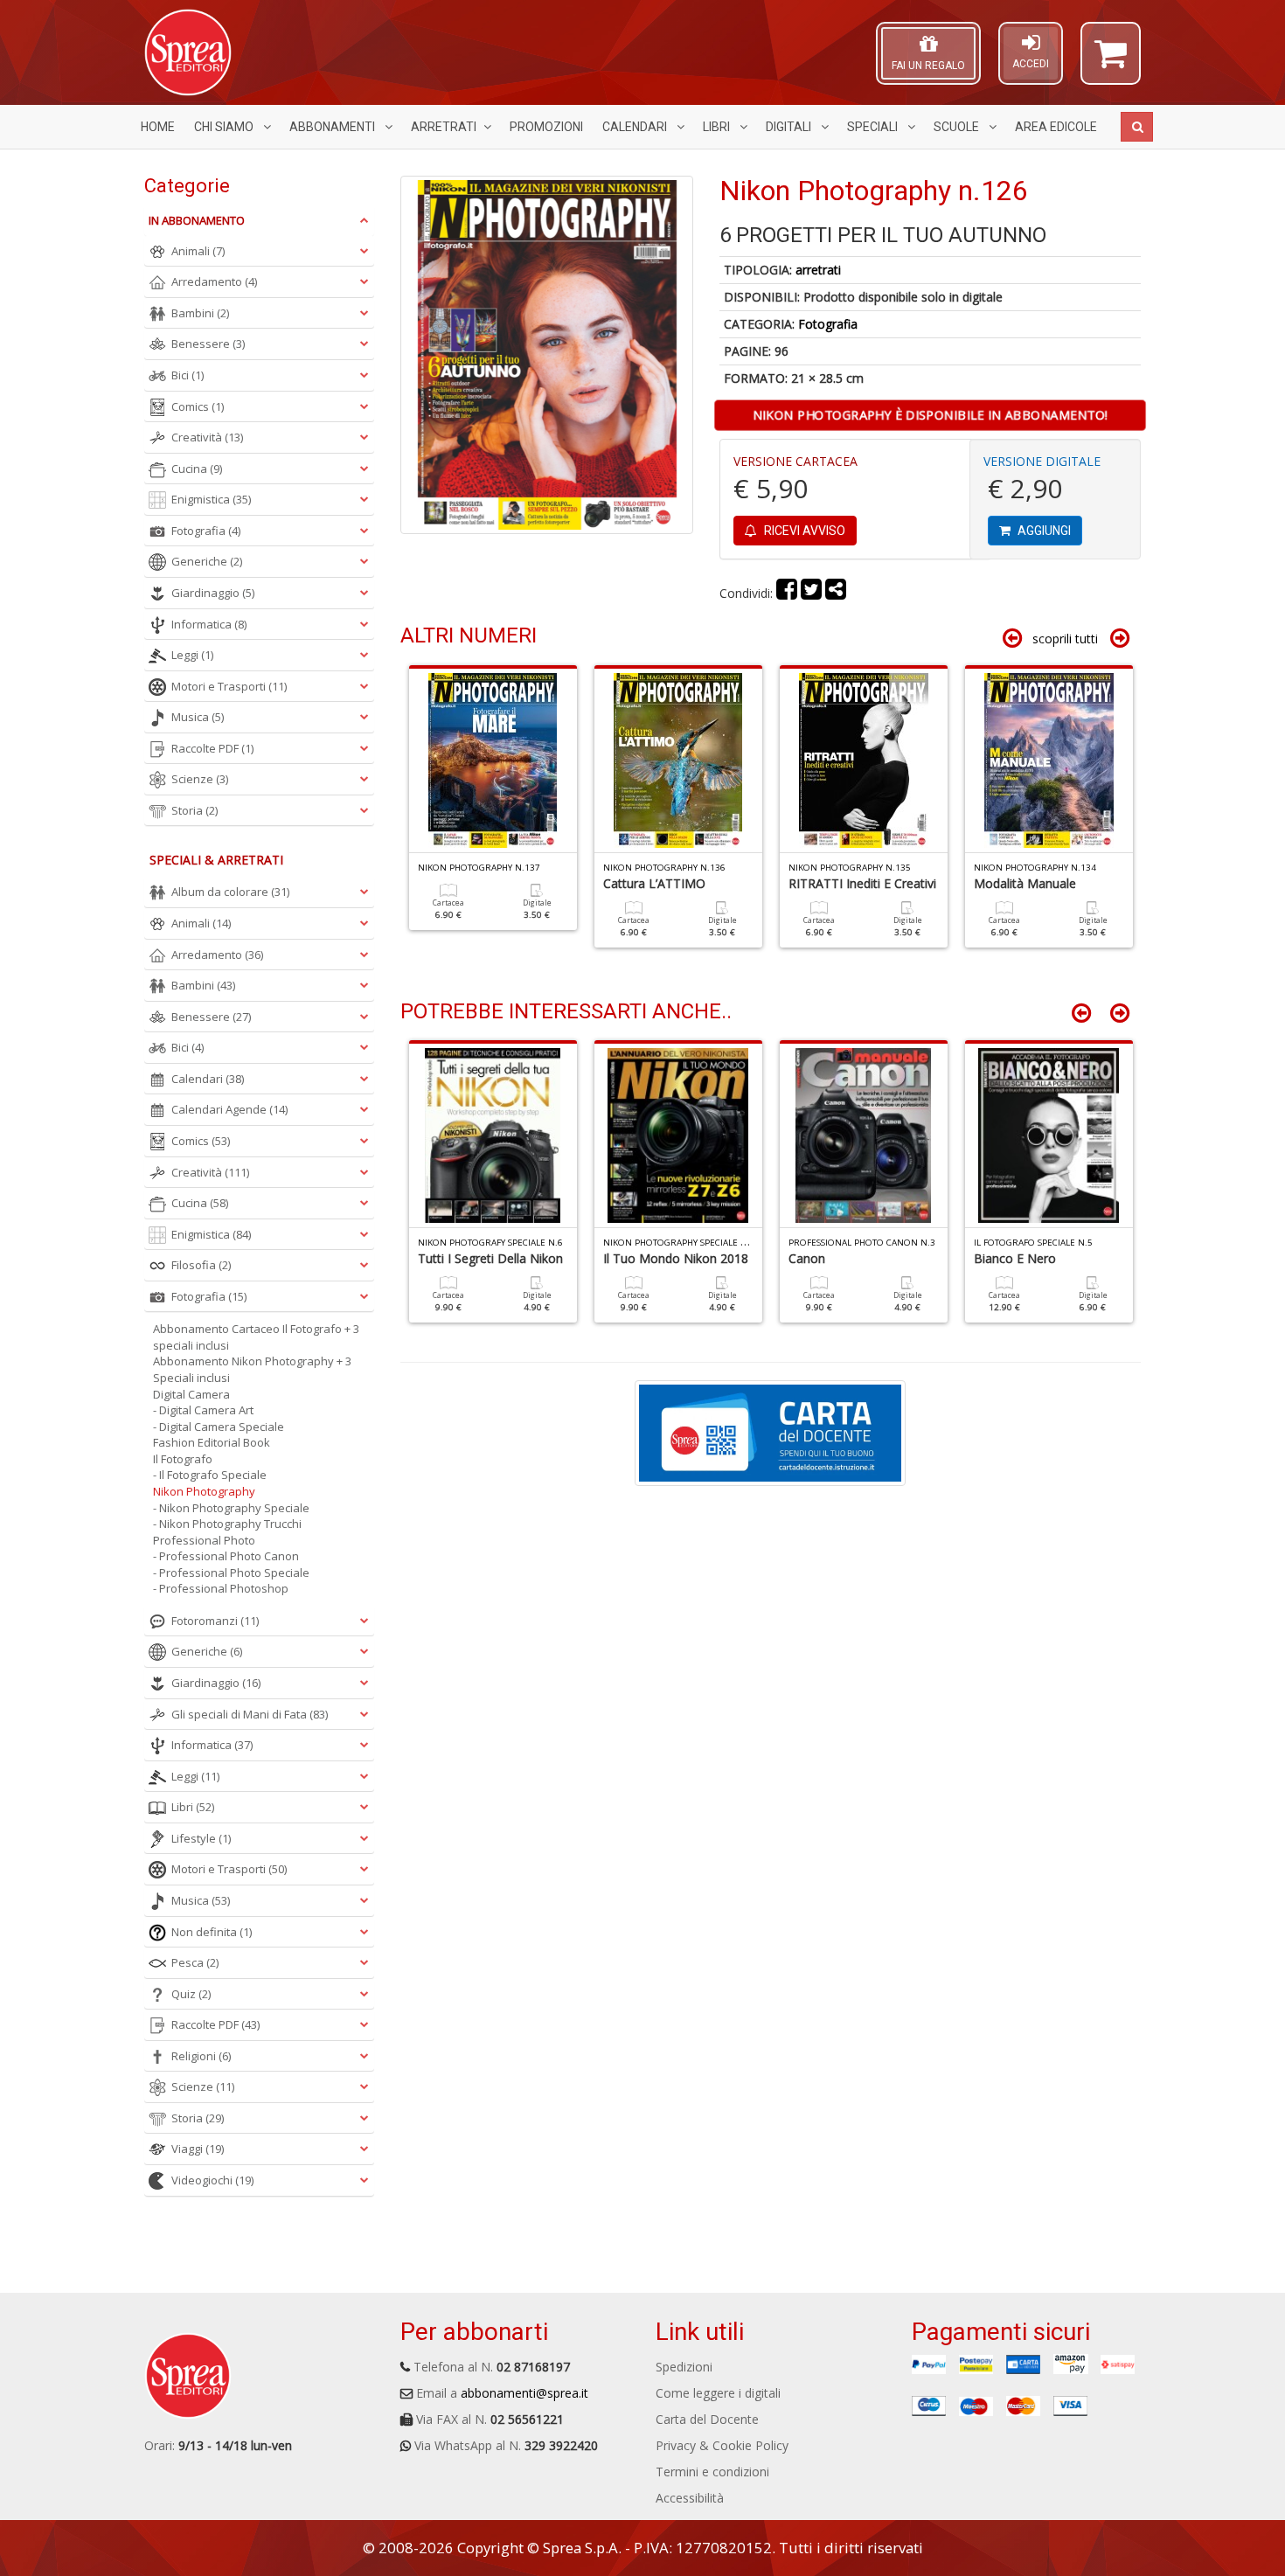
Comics (198, 406)
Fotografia (828, 324)
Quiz (191, 1994)
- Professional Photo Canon (226, 1556)
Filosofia (201, 1265)
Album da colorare (230, 892)
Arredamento (214, 281)
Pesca (195, 1962)
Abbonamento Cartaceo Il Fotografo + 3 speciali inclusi (256, 1337)
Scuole (958, 127)
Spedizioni (684, 2367)
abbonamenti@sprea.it (524, 2393)
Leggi (192, 655)
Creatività (207, 437)
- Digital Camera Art (203, 1410)
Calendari (636, 127)
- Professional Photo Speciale (231, 1573)
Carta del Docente (707, 2419)
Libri (718, 127)
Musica (198, 717)
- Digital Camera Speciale (219, 1427)
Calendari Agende (229, 1109)
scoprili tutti (1065, 639)
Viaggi (198, 2149)
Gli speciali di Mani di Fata (250, 1714)
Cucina (197, 469)
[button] (1111, 61)
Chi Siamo (225, 127)
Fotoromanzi (215, 1621)
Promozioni (546, 127)
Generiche (207, 561)
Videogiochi (212, 2180)
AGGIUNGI (1043, 531)
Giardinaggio (213, 593)
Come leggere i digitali (718, 2393)
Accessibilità (690, 2498)
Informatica (209, 624)
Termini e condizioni (712, 2472)
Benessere (208, 344)
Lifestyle (201, 1838)
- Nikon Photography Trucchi (227, 1524)
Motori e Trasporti (229, 686)
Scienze (200, 779)
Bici (188, 375)
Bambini (200, 313)
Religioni (201, 2056)
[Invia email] (836, 593)
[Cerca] (1137, 127)
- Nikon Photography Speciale (231, 1508)
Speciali (874, 127)
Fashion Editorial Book (212, 1442)
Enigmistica (211, 499)
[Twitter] (811, 593)
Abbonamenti (333, 127)
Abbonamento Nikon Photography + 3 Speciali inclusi (252, 1369)
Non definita (212, 1932)
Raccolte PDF (212, 748)
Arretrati (444, 127)
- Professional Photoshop (221, 1588)
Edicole (1056, 127)
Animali (198, 251)
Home (158, 127)
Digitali (790, 127)
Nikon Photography (204, 1491)
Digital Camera (191, 1394)
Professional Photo (204, 1540)
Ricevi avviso (803, 531)
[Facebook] (787, 593)
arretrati (818, 270)
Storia (194, 810)
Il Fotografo (183, 1459)
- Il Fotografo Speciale (210, 1475)
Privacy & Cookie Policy (722, 2445)
